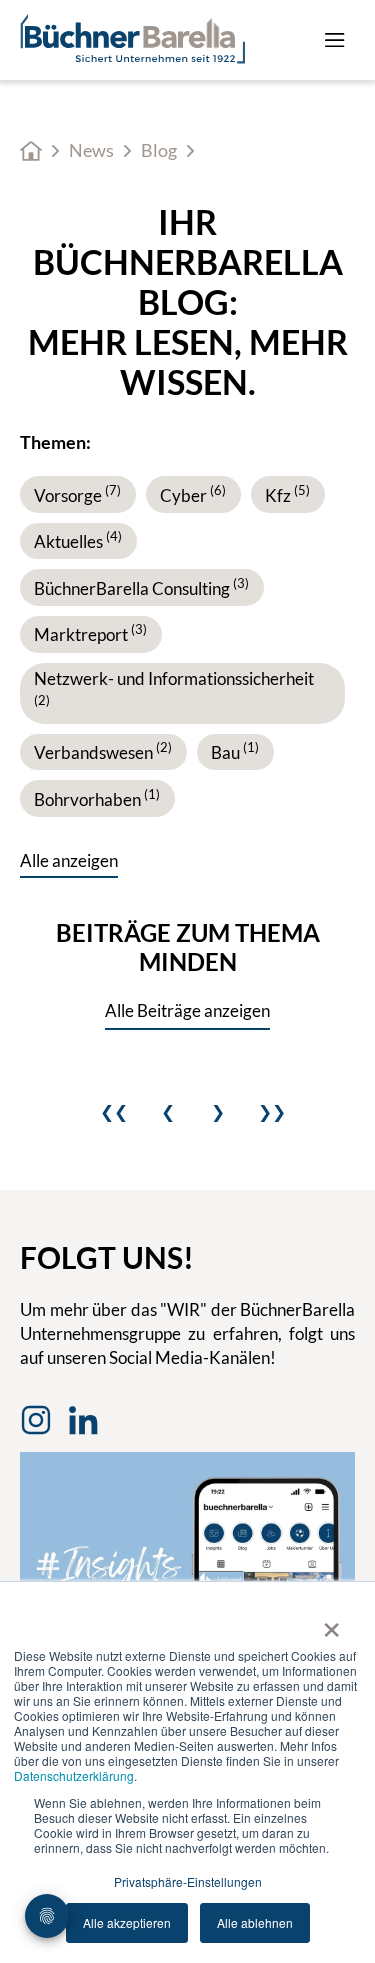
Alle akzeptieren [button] (127, 1922)
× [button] (331, 1623)
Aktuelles (78, 541)
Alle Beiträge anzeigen (187, 1010)
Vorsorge (77, 495)
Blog (159, 150)
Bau (235, 752)
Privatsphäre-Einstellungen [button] (188, 1881)
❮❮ (114, 1111)
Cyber (193, 495)
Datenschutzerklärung (74, 1775)
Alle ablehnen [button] (255, 1922)
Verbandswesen (103, 752)
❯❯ (272, 1111)
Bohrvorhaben (97, 799)
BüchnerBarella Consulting (141, 588)
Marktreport (90, 634)
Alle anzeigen (69, 860)
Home (31, 151)
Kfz (287, 495)
